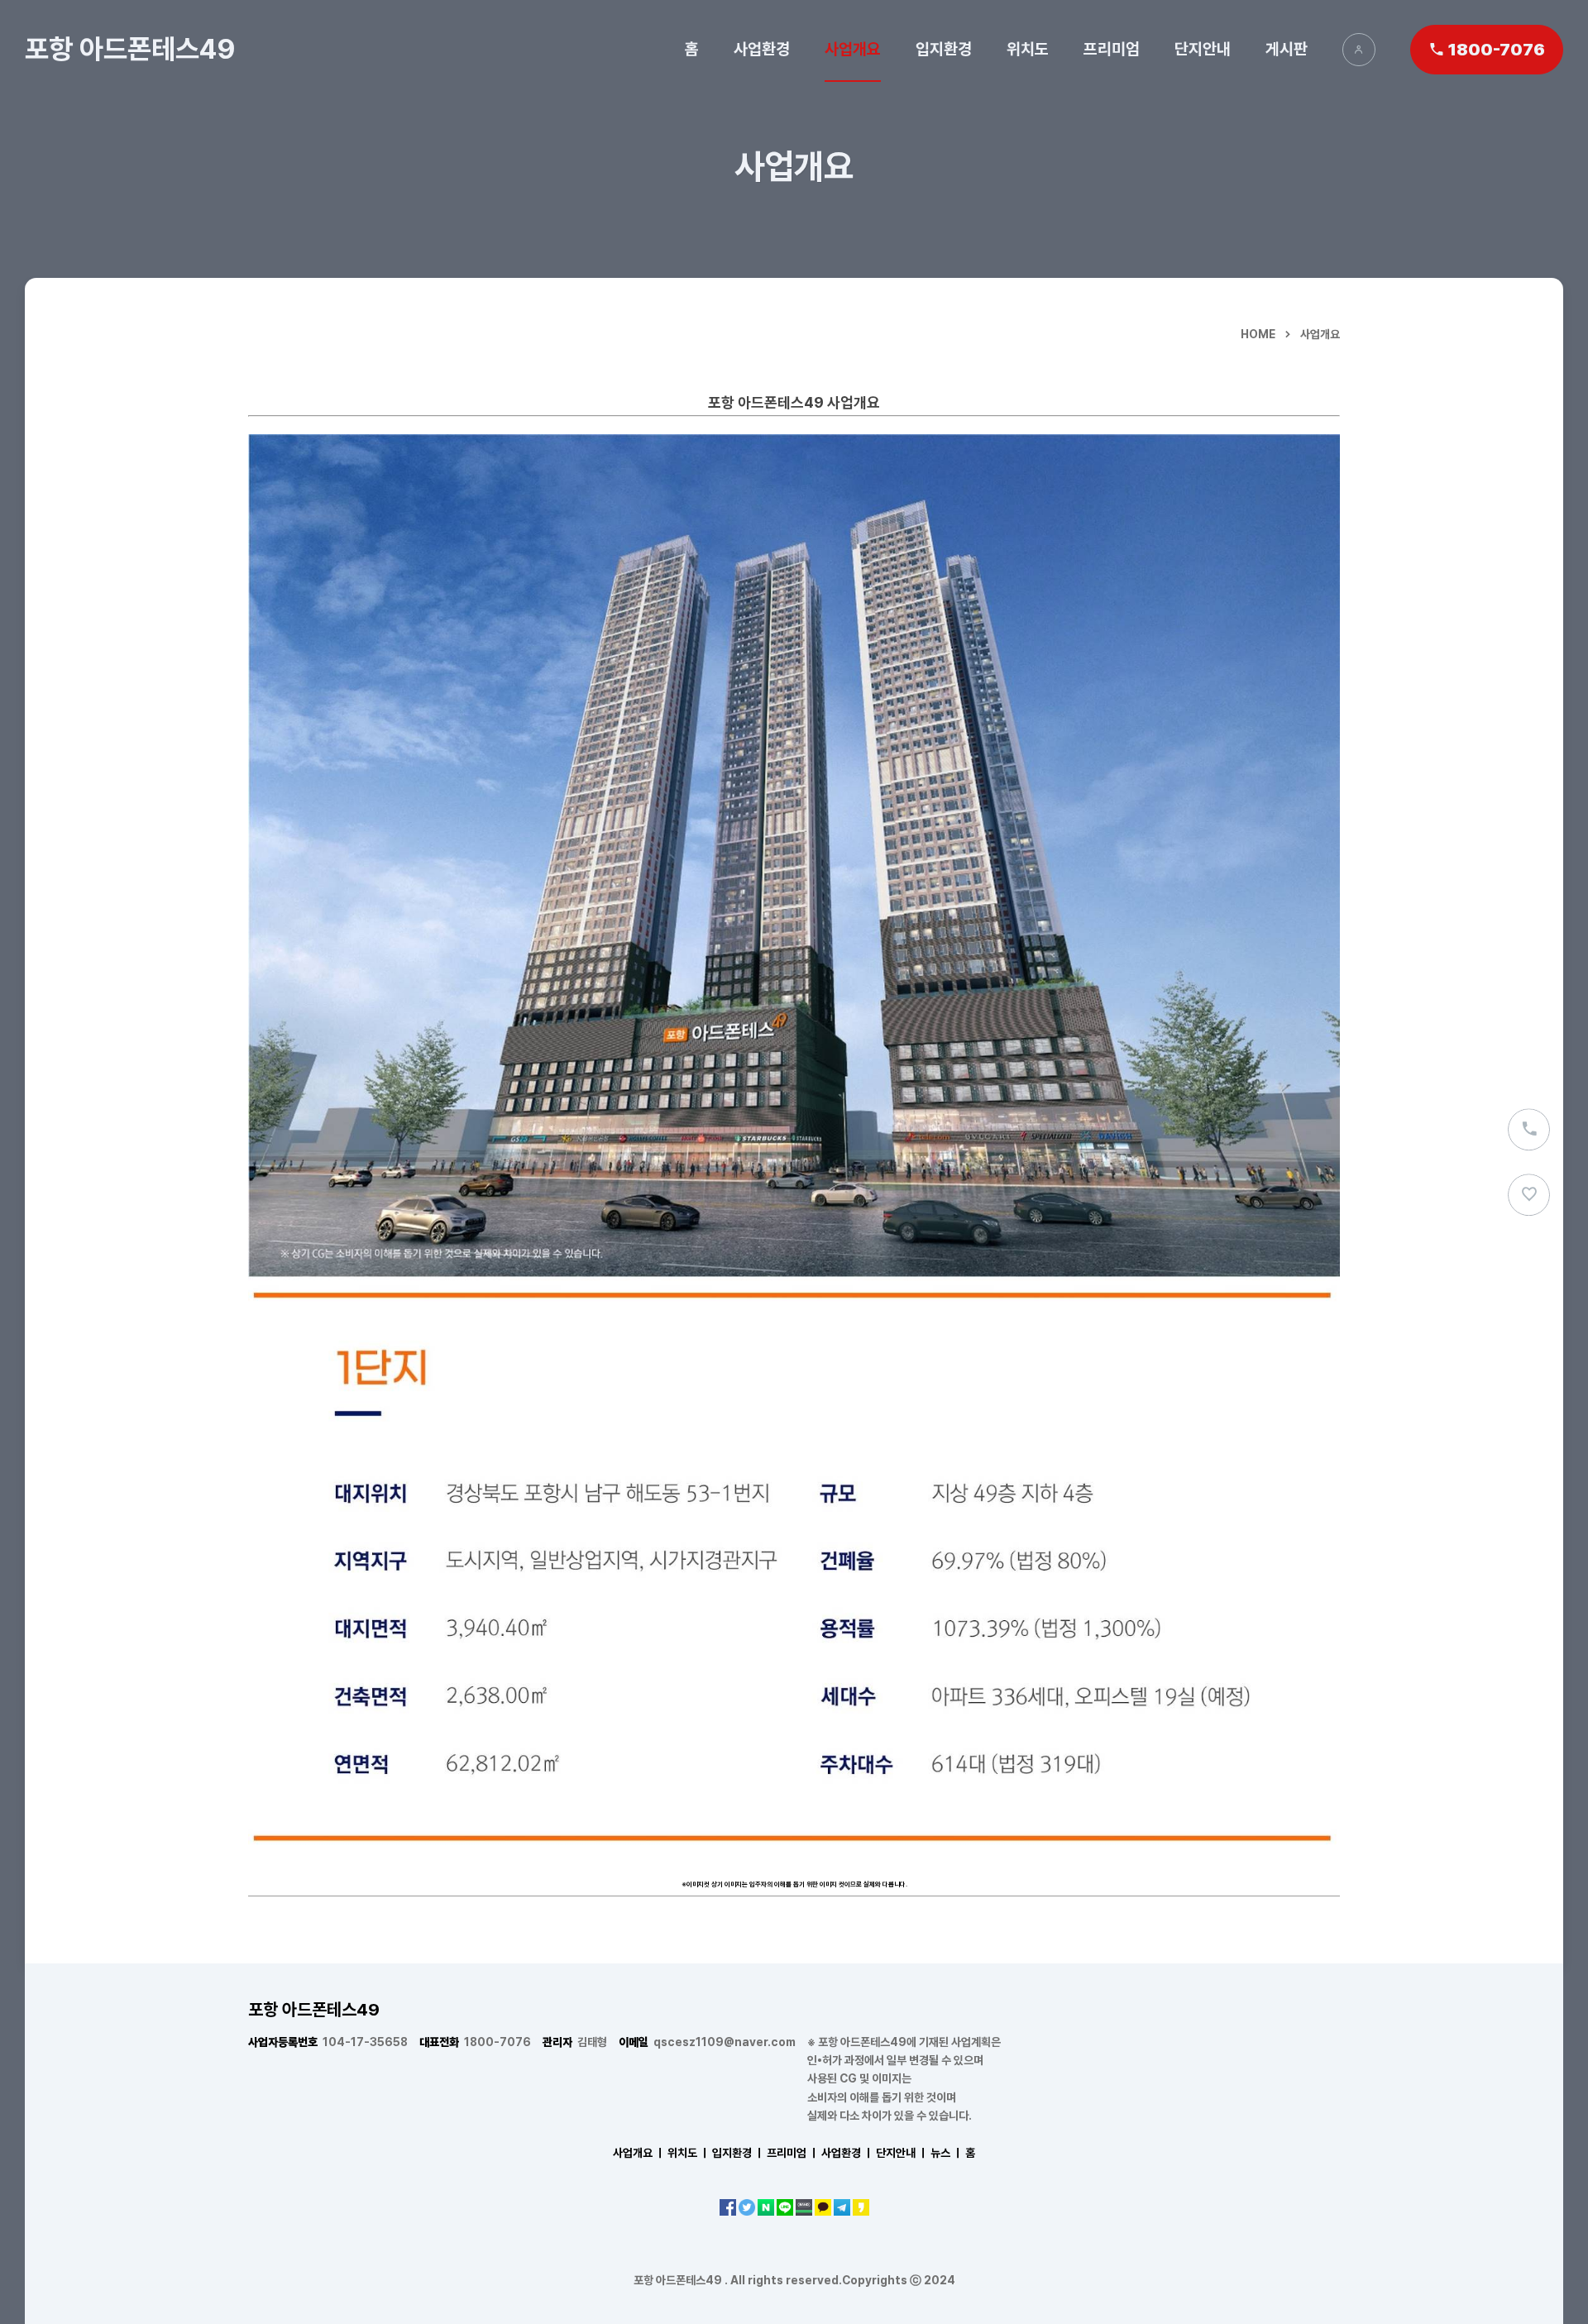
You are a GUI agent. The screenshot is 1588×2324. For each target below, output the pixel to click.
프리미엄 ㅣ (793, 2153)
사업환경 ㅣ (847, 2153)
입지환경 (944, 49)
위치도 (1028, 49)
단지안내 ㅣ (902, 2153)
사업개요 (853, 49)
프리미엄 (1112, 49)
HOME (1258, 334)
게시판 (1287, 49)
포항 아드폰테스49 (130, 49)
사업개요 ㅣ (639, 2153)
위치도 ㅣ (689, 2153)
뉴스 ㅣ (947, 2153)
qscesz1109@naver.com (707, 2042)
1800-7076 (475, 2042)
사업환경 (762, 49)
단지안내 (1203, 49)
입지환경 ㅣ (738, 2153)
